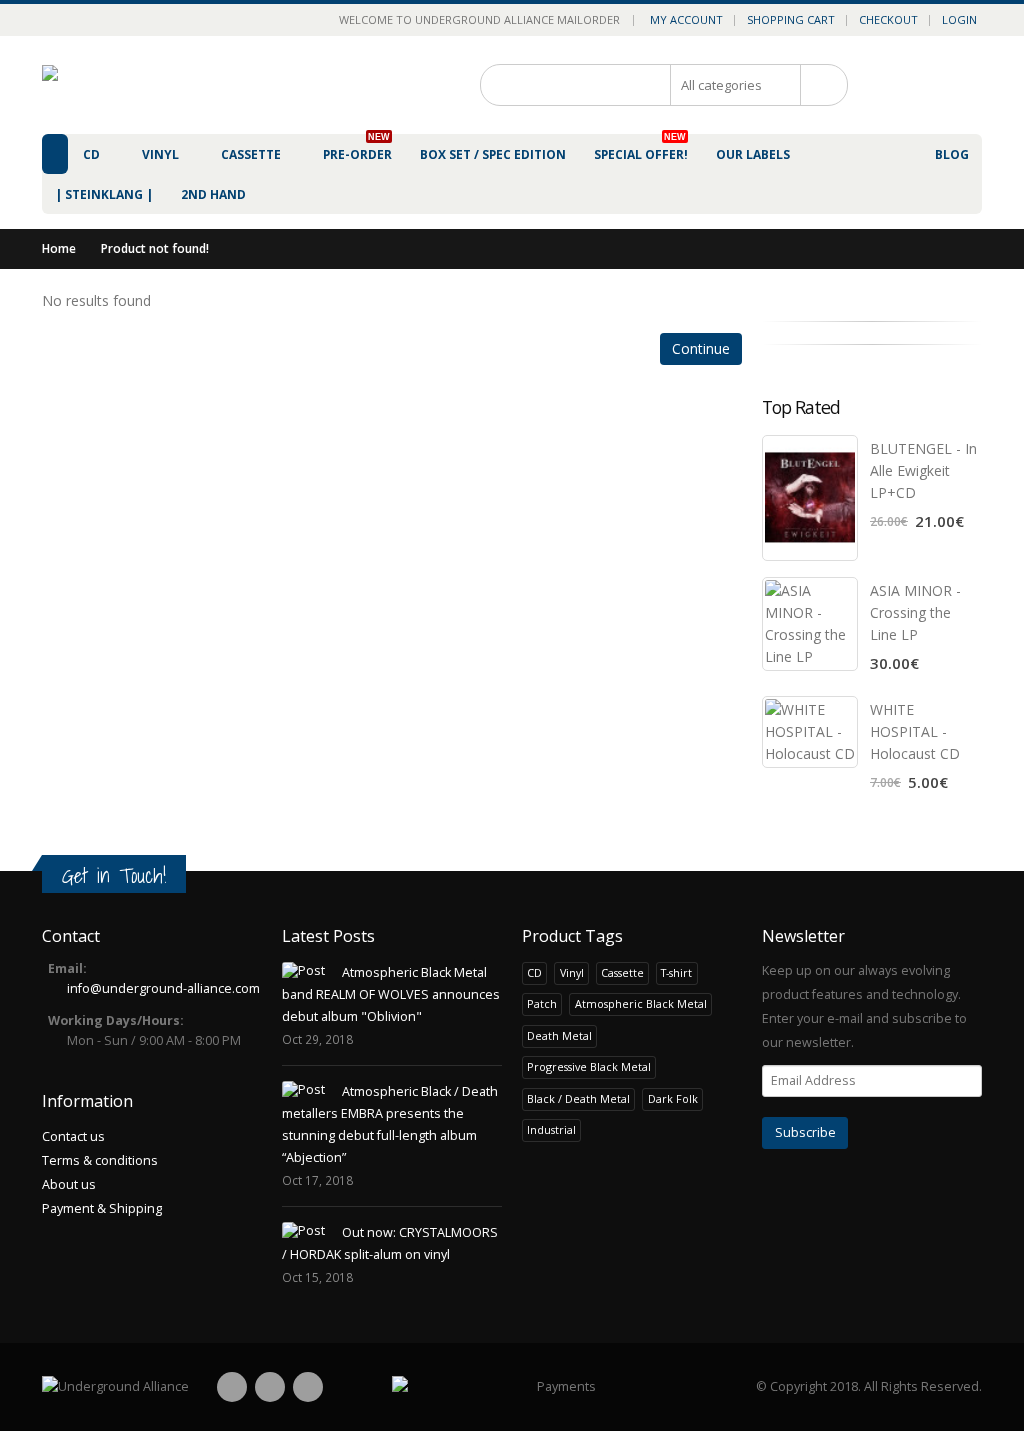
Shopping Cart (791, 19)
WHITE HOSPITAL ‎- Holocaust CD (915, 731)
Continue (701, 348)
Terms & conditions (100, 1160)
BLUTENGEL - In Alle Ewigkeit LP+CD (923, 470)
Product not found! (155, 248)
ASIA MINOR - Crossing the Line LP (915, 612)
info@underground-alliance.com (163, 988)
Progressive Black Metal (589, 1066)
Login (959, 19)
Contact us (73, 1136)
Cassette (622, 972)
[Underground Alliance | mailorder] (115, 1387)
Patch (542, 1003)
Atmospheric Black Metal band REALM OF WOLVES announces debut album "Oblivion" (391, 994)
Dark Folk (673, 1098)
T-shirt (676, 972)
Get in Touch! (114, 875)
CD (534, 972)
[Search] (817, 85)
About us (69, 1184)
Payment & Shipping (102, 1208)
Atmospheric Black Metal (641, 1003)
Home (59, 248)
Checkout (888, 19)
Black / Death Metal (578, 1098)
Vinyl (572, 972)
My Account (686, 19)
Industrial (551, 1129)
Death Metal (559, 1035)
